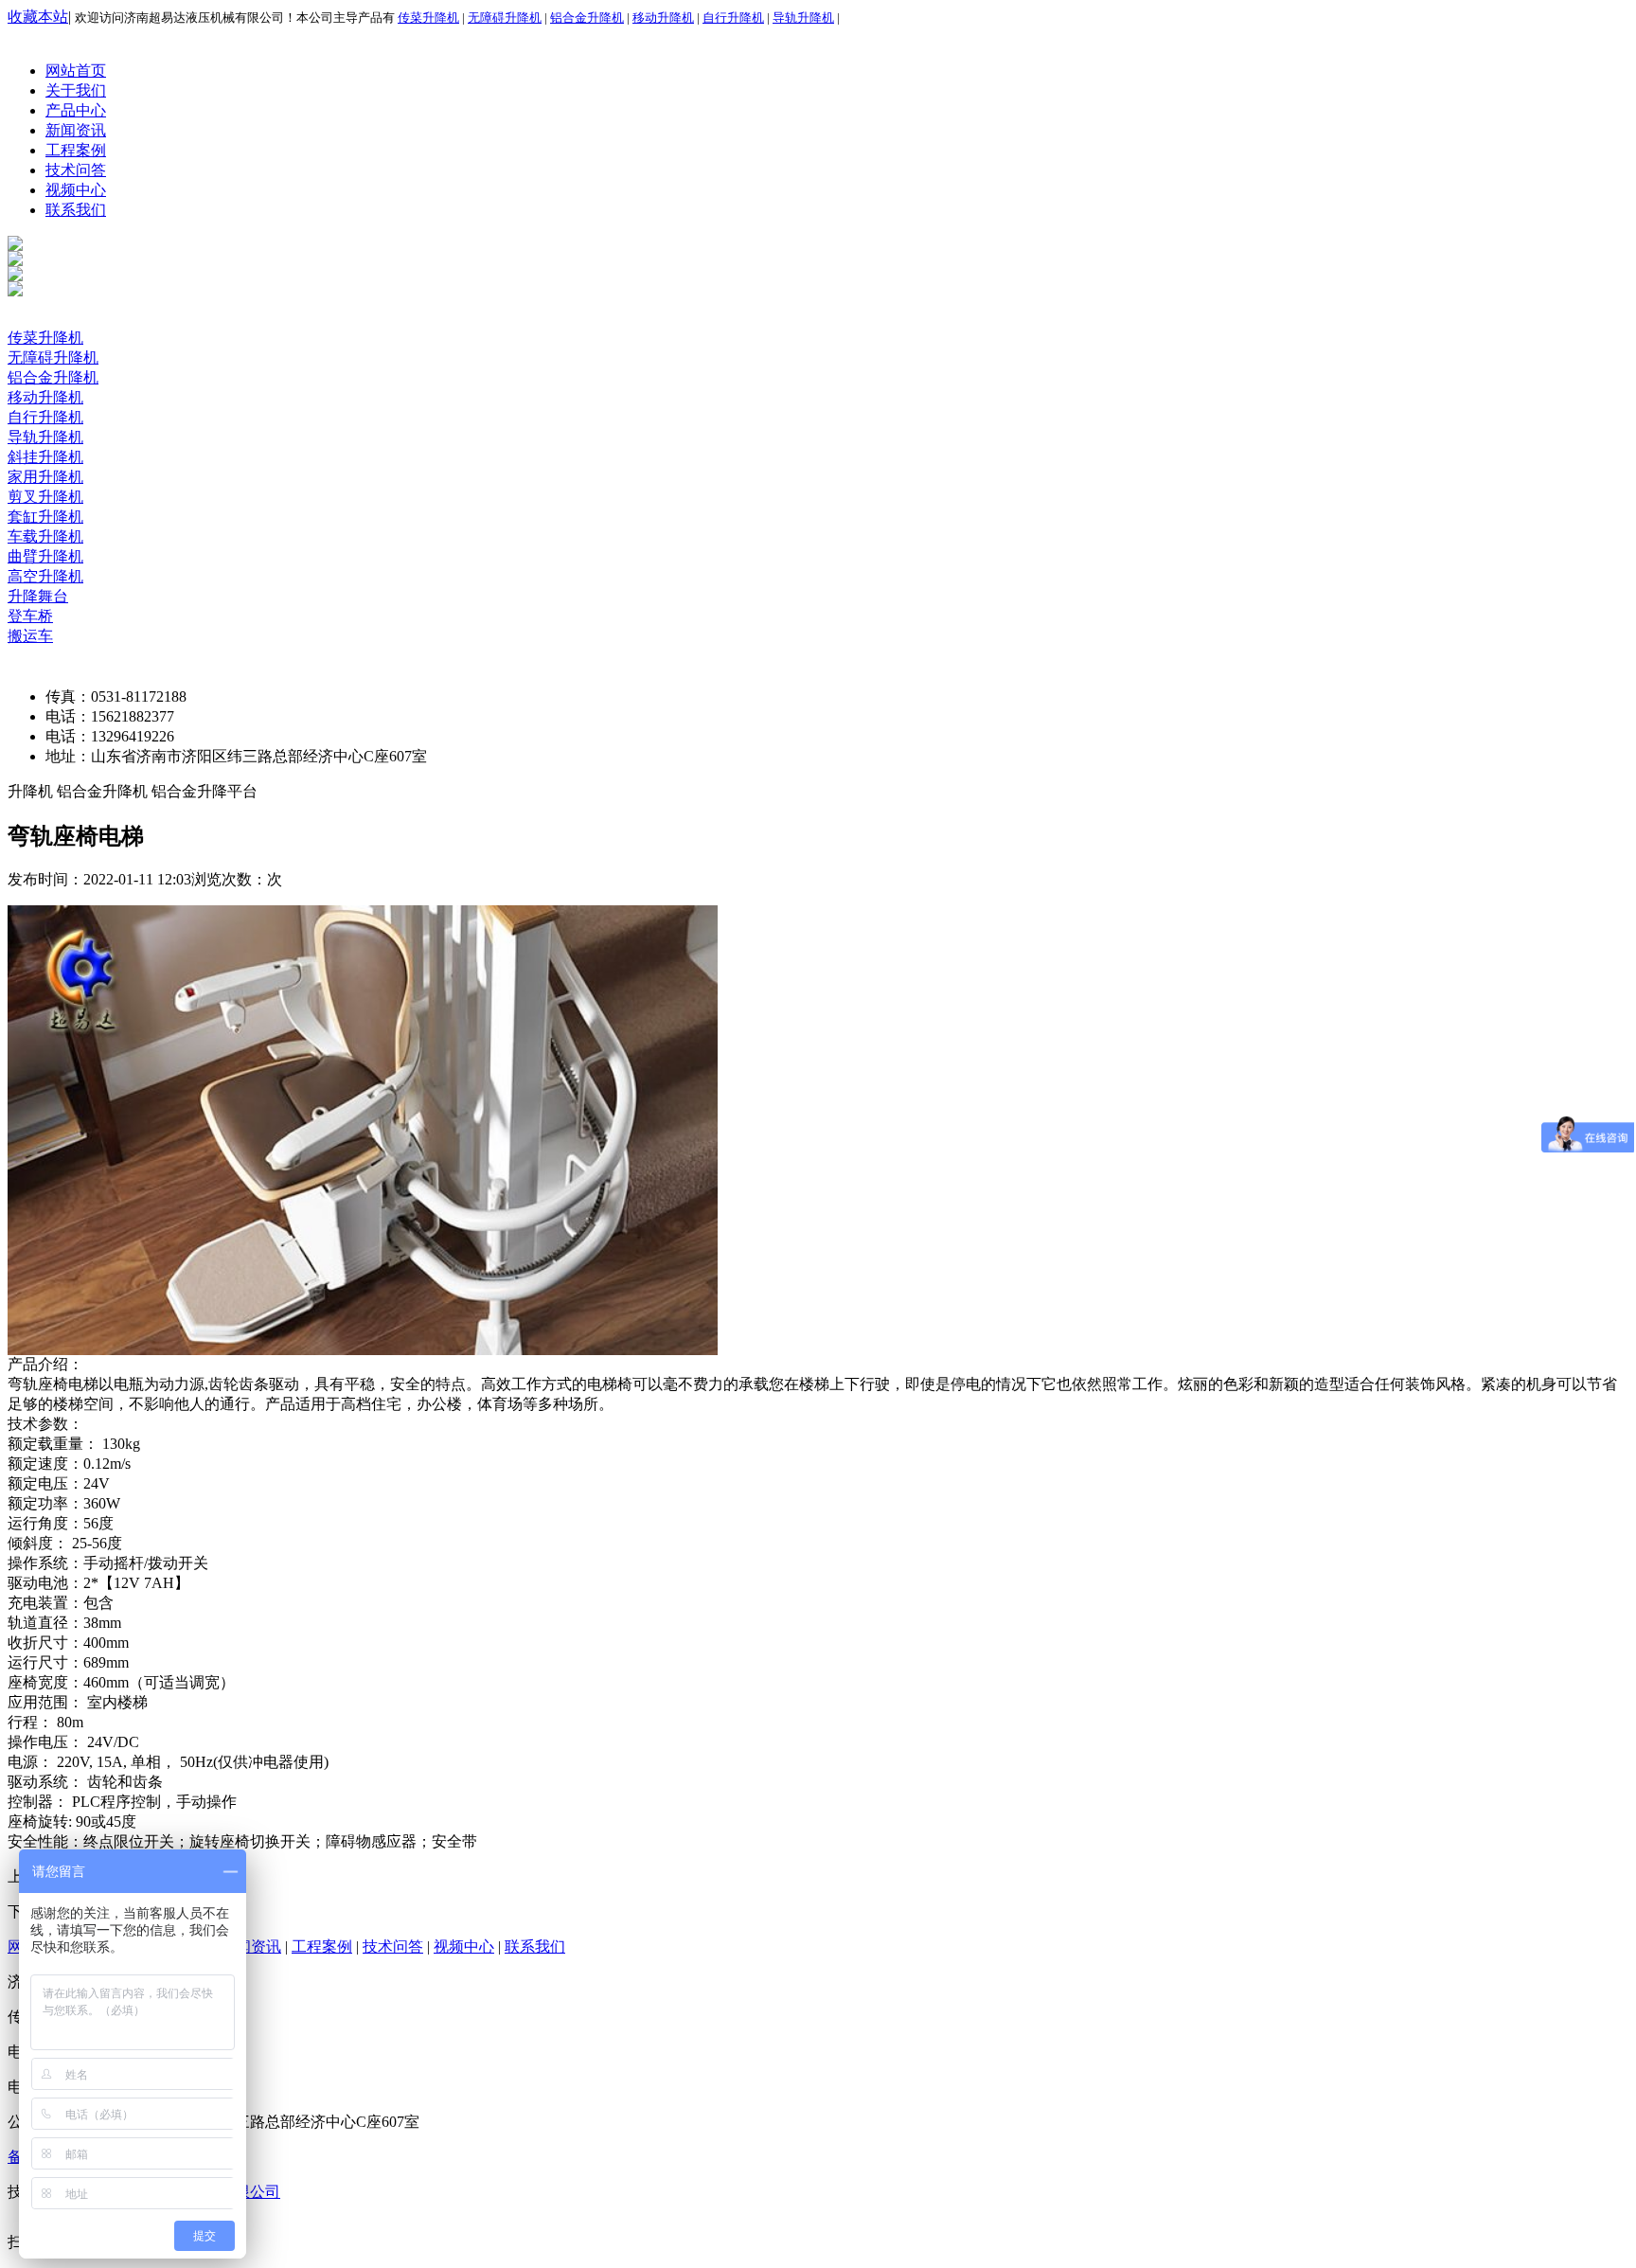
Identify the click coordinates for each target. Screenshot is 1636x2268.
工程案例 (76, 150)
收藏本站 (38, 17)
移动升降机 (663, 18)
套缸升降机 (45, 517)
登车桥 (30, 616)
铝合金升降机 (587, 18)
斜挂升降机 (45, 457)
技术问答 (76, 170)
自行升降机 (733, 18)
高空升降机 (45, 576)
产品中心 (76, 110)
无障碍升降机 (505, 18)
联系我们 (76, 210)
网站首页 (76, 71)
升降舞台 (38, 596)
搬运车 (30, 636)
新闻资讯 (76, 130)
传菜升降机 (428, 18)
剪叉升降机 (45, 497)
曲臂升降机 (45, 556)
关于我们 (76, 90)
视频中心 (76, 190)
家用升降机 (45, 477)
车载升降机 (45, 536)
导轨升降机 (803, 18)
